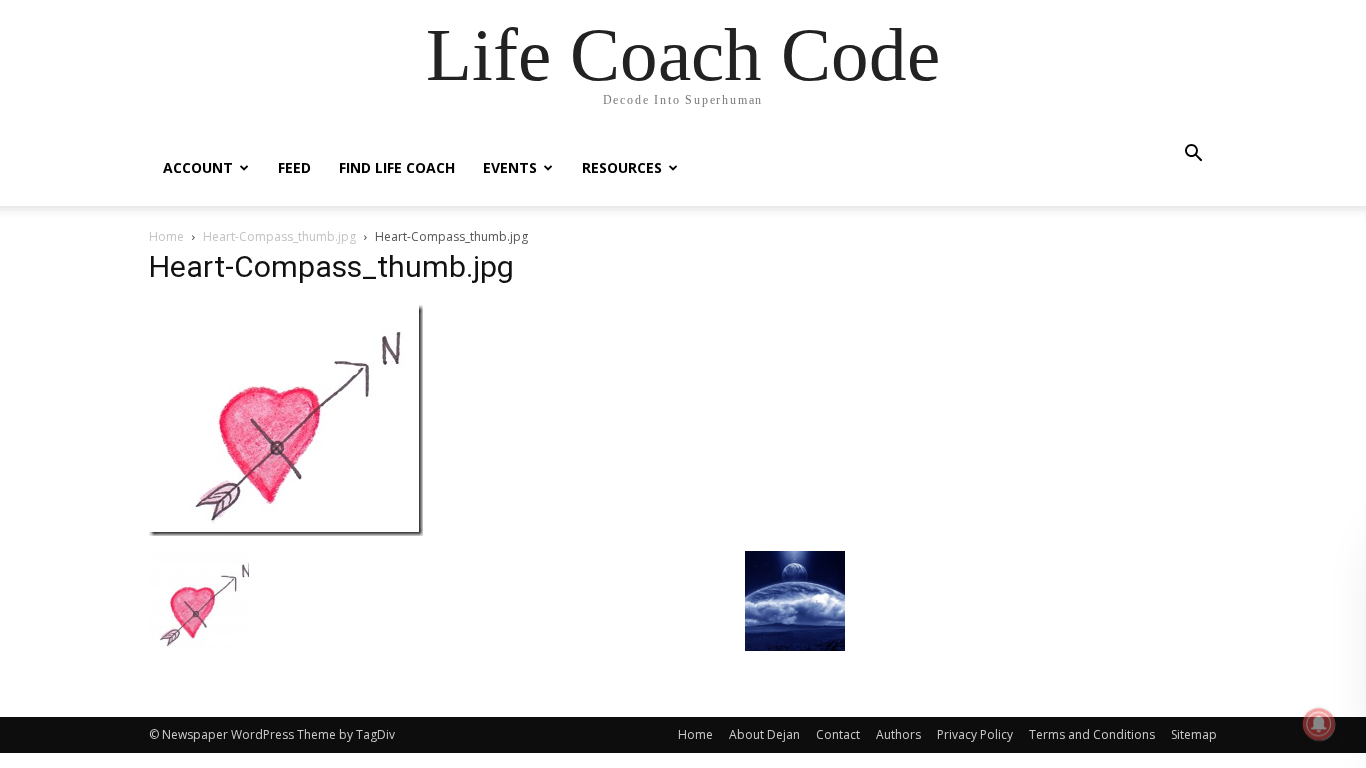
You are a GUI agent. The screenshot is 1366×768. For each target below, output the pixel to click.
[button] (1193, 155)
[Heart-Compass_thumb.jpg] (286, 530)
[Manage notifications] (1319, 724)
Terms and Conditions (1092, 734)
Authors (898, 734)
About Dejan (764, 734)
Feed (294, 167)
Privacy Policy (975, 734)
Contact (838, 734)
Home (166, 236)
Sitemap (1194, 734)
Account (198, 167)
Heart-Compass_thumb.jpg (279, 236)
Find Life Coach (397, 167)
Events (510, 167)
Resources (622, 167)
